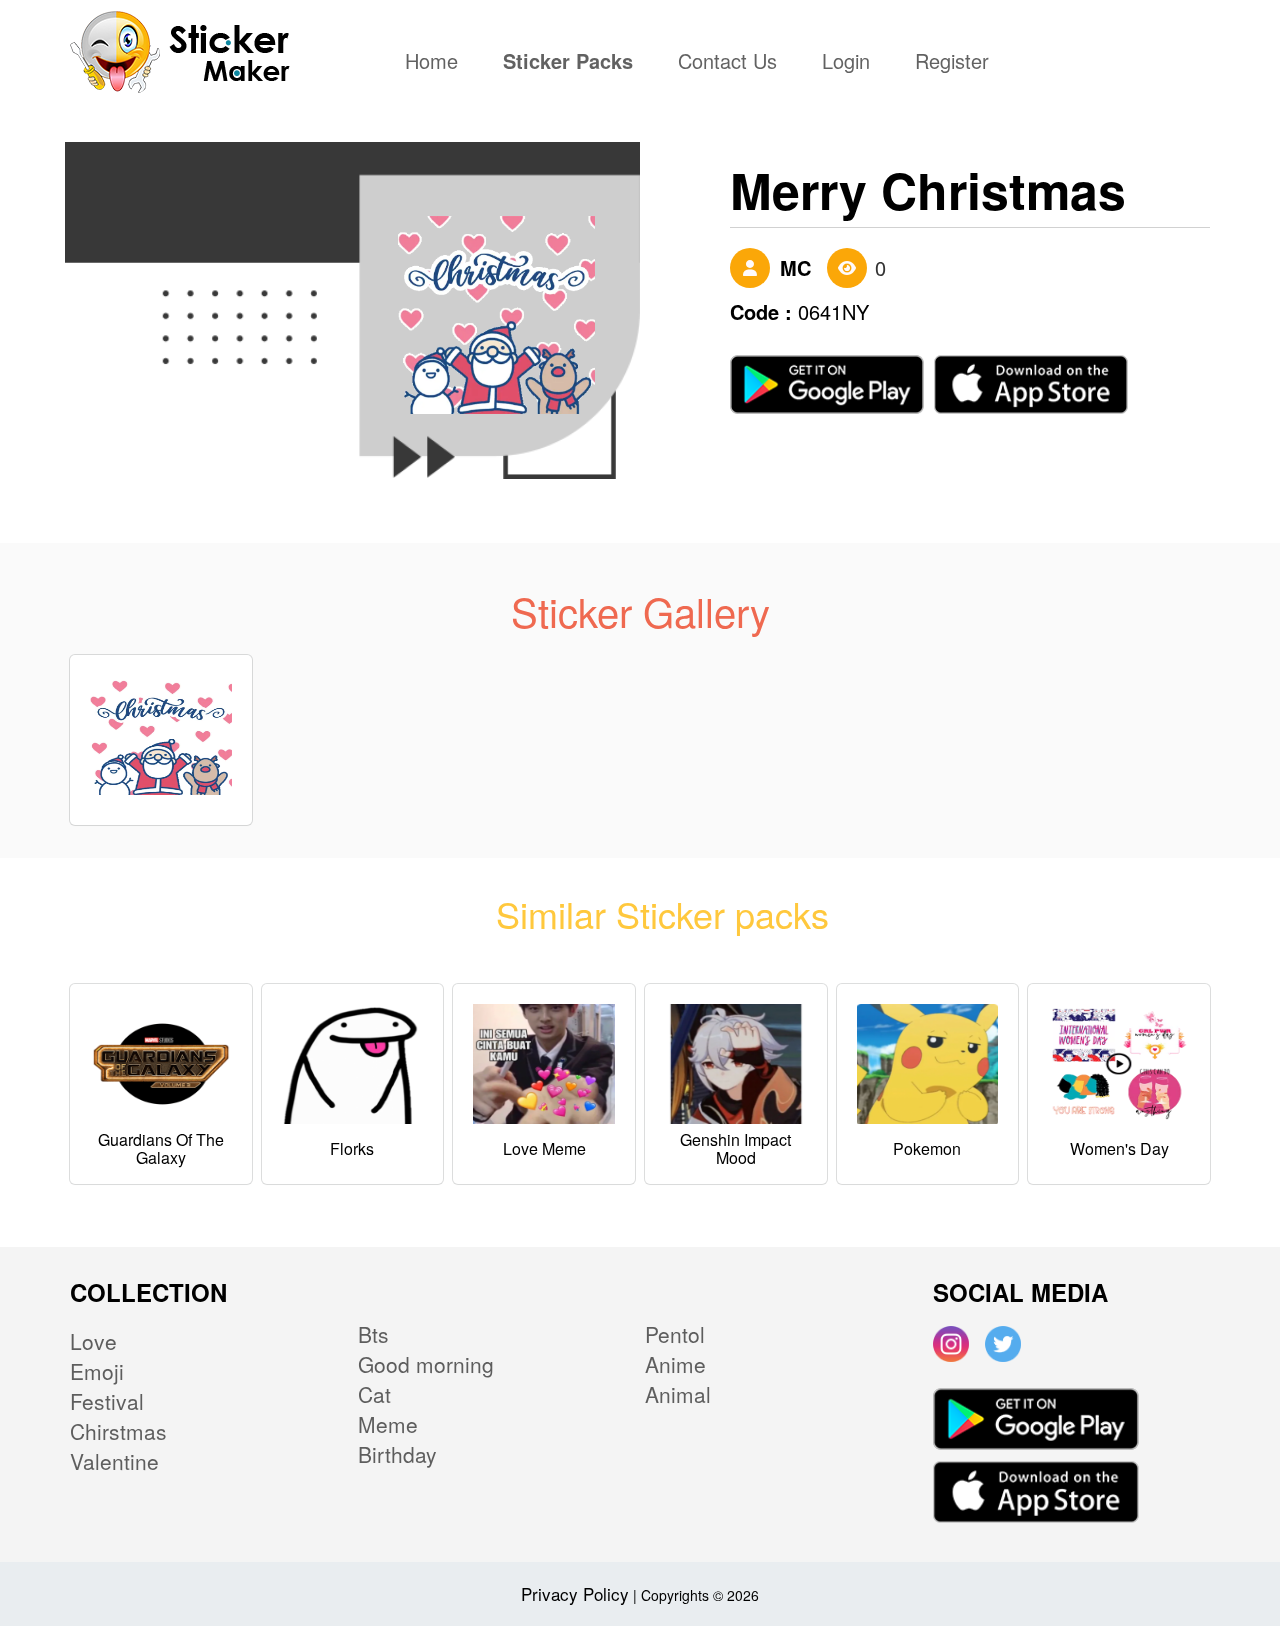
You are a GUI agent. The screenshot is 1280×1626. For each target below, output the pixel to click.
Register (952, 63)
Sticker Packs (568, 63)
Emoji (97, 1371)
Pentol (675, 1334)
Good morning (426, 1364)
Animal (678, 1394)
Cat (374, 1394)
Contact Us (727, 63)
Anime (675, 1364)
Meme (388, 1424)
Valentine (114, 1461)
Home (436, 63)
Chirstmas (118, 1431)
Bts (373, 1334)
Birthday (397, 1454)
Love (93, 1341)
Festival (107, 1401)
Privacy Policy (575, 1593)
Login (846, 63)
